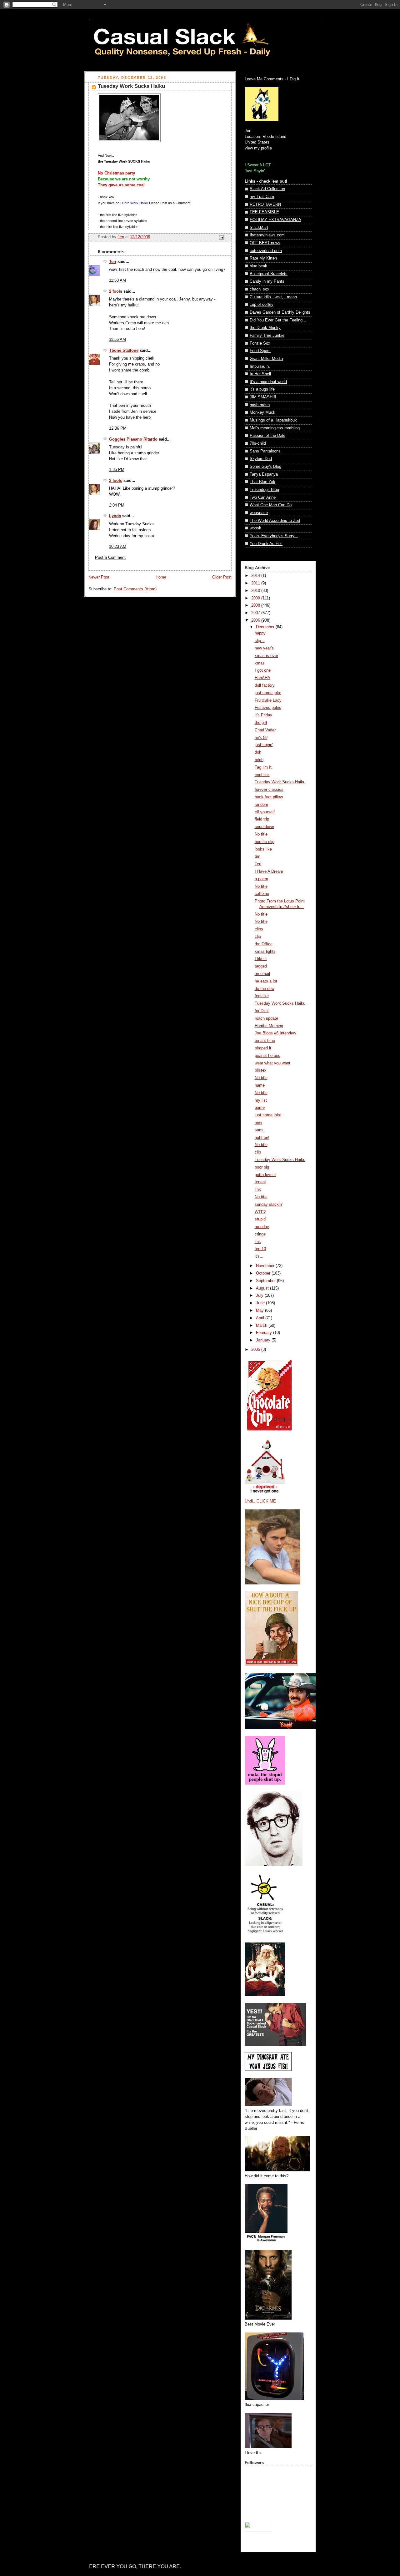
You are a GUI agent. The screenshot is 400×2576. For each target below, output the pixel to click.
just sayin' (264, 745)
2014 (256, 576)
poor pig (262, 1167)
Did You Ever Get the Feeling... (278, 320)
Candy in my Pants (267, 281)
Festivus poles (268, 708)
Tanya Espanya (264, 474)
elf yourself (265, 812)
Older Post (222, 577)
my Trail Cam (262, 197)
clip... (260, 641)
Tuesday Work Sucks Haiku (280, 782)
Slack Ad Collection (267, 189)
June (261, 1303)
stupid (260, 1219)
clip (258, 937)
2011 (256, 583)
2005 (256, 1350)
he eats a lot (266, 981)
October (264, 1273)
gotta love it (265, 1175)
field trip (262, 819)
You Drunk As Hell (266, 544)
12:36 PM (118, 428)
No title (261, 834)
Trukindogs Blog (264, 490)
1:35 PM (117, 470)
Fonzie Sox (260, 343)
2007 (256, 613)
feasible (262, 996)
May (260, 1311)
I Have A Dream (269, 871)
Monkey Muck (262, 412)
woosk (255, 528)
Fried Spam (260, 351)
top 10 (260, 1249)
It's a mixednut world (268, 382)
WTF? (260, 1212)
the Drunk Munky (265, 328)
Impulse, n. (260, 366)
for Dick (262, 1011)
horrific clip (265, 842)
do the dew (265, 989)
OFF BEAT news (265, 243)
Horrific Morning (269, 1026)
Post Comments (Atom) (135, 589)
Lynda (115, 516)
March (262, 1326)
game (260, 1108)
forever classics (269, 790)
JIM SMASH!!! (263, 397)
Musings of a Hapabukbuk (273, 420)
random (261, 805)
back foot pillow (269, 797)
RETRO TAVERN (265, 205)
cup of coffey (262, 305)
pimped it (263, 1048)
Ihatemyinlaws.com (267, 235)
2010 (256, 591)
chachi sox (260, 289)
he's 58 (261, 738)
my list (261, 1100)
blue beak (258, 266)
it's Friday (263, 715)
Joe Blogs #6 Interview (275, 1033)
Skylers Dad (261, 459)
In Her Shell (260, 374)
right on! (262, 1138)
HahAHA (262, 678)
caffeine (262, 894)
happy (260, 633)
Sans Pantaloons (265, 451)
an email (262, 974)
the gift (261, 723)
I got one (263, 670)
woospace (259, 513)
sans (259, 1130)
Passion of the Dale (267, 436)
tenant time (265, 1041)
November (266, 1266)
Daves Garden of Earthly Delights (280, 312)
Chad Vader (265, 730)
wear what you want (272, 1063)
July (260, 1296)
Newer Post (99, 577)
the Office (264, 944)
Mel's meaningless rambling (275, 428)
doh (258, 752)
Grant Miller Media (266, 359)
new (258, 1123)
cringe (260, 1234)
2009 (256, 598)
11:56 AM (117, 340)
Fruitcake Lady (268, 700)
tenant (260, 1182)
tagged (261, 966)
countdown (264, 827)
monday (262, 1227)
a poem (261, 879)
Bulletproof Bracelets (269, 274)
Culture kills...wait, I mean (273, 297)
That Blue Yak (262, 482)
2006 (256, 620)
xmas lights (265, 952)
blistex (261, 1070)
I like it (261, 959)
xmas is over (266, 656)
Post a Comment (110, 558)
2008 (256, 605)
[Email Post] (221, 237)
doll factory (265, 685)
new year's (264, 648)
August (263, 1288)
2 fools (116, 291)
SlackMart (259, 228)
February (265, 1333)
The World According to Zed (275, 521)
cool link (262, 775)
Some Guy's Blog (265, 467)
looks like (263, 849)
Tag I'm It (263, 767)
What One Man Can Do (271, 505)
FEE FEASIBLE (264, 212)
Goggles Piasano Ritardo (133, 439)
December (266, 627)
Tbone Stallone (124, 351)
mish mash (260, 405)
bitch (259, 760)
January (264, 1340)
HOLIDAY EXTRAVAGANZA (275, 220)
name (260, 1085)
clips (259, 929)
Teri (113, 262)
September (266, 1281)
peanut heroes (267, 1056)
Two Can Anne (263, 498)
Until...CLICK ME (260, 1501)
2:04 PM (117, 505)
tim (257, 856)
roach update (266, 1018)
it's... (259, 1256)
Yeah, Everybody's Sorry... (274, 536)
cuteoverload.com (266, 251)
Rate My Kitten (263, 258)
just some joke (268, 693)
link (258, 1190)
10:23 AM (118, 547)
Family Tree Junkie (267, 336)
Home (161, 577)
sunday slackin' (269, 1205)
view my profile (258, 148)
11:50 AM (117, 280)
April (261, 1318)
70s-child (258, 443)
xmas (260, 663)
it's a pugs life (262, 389)
